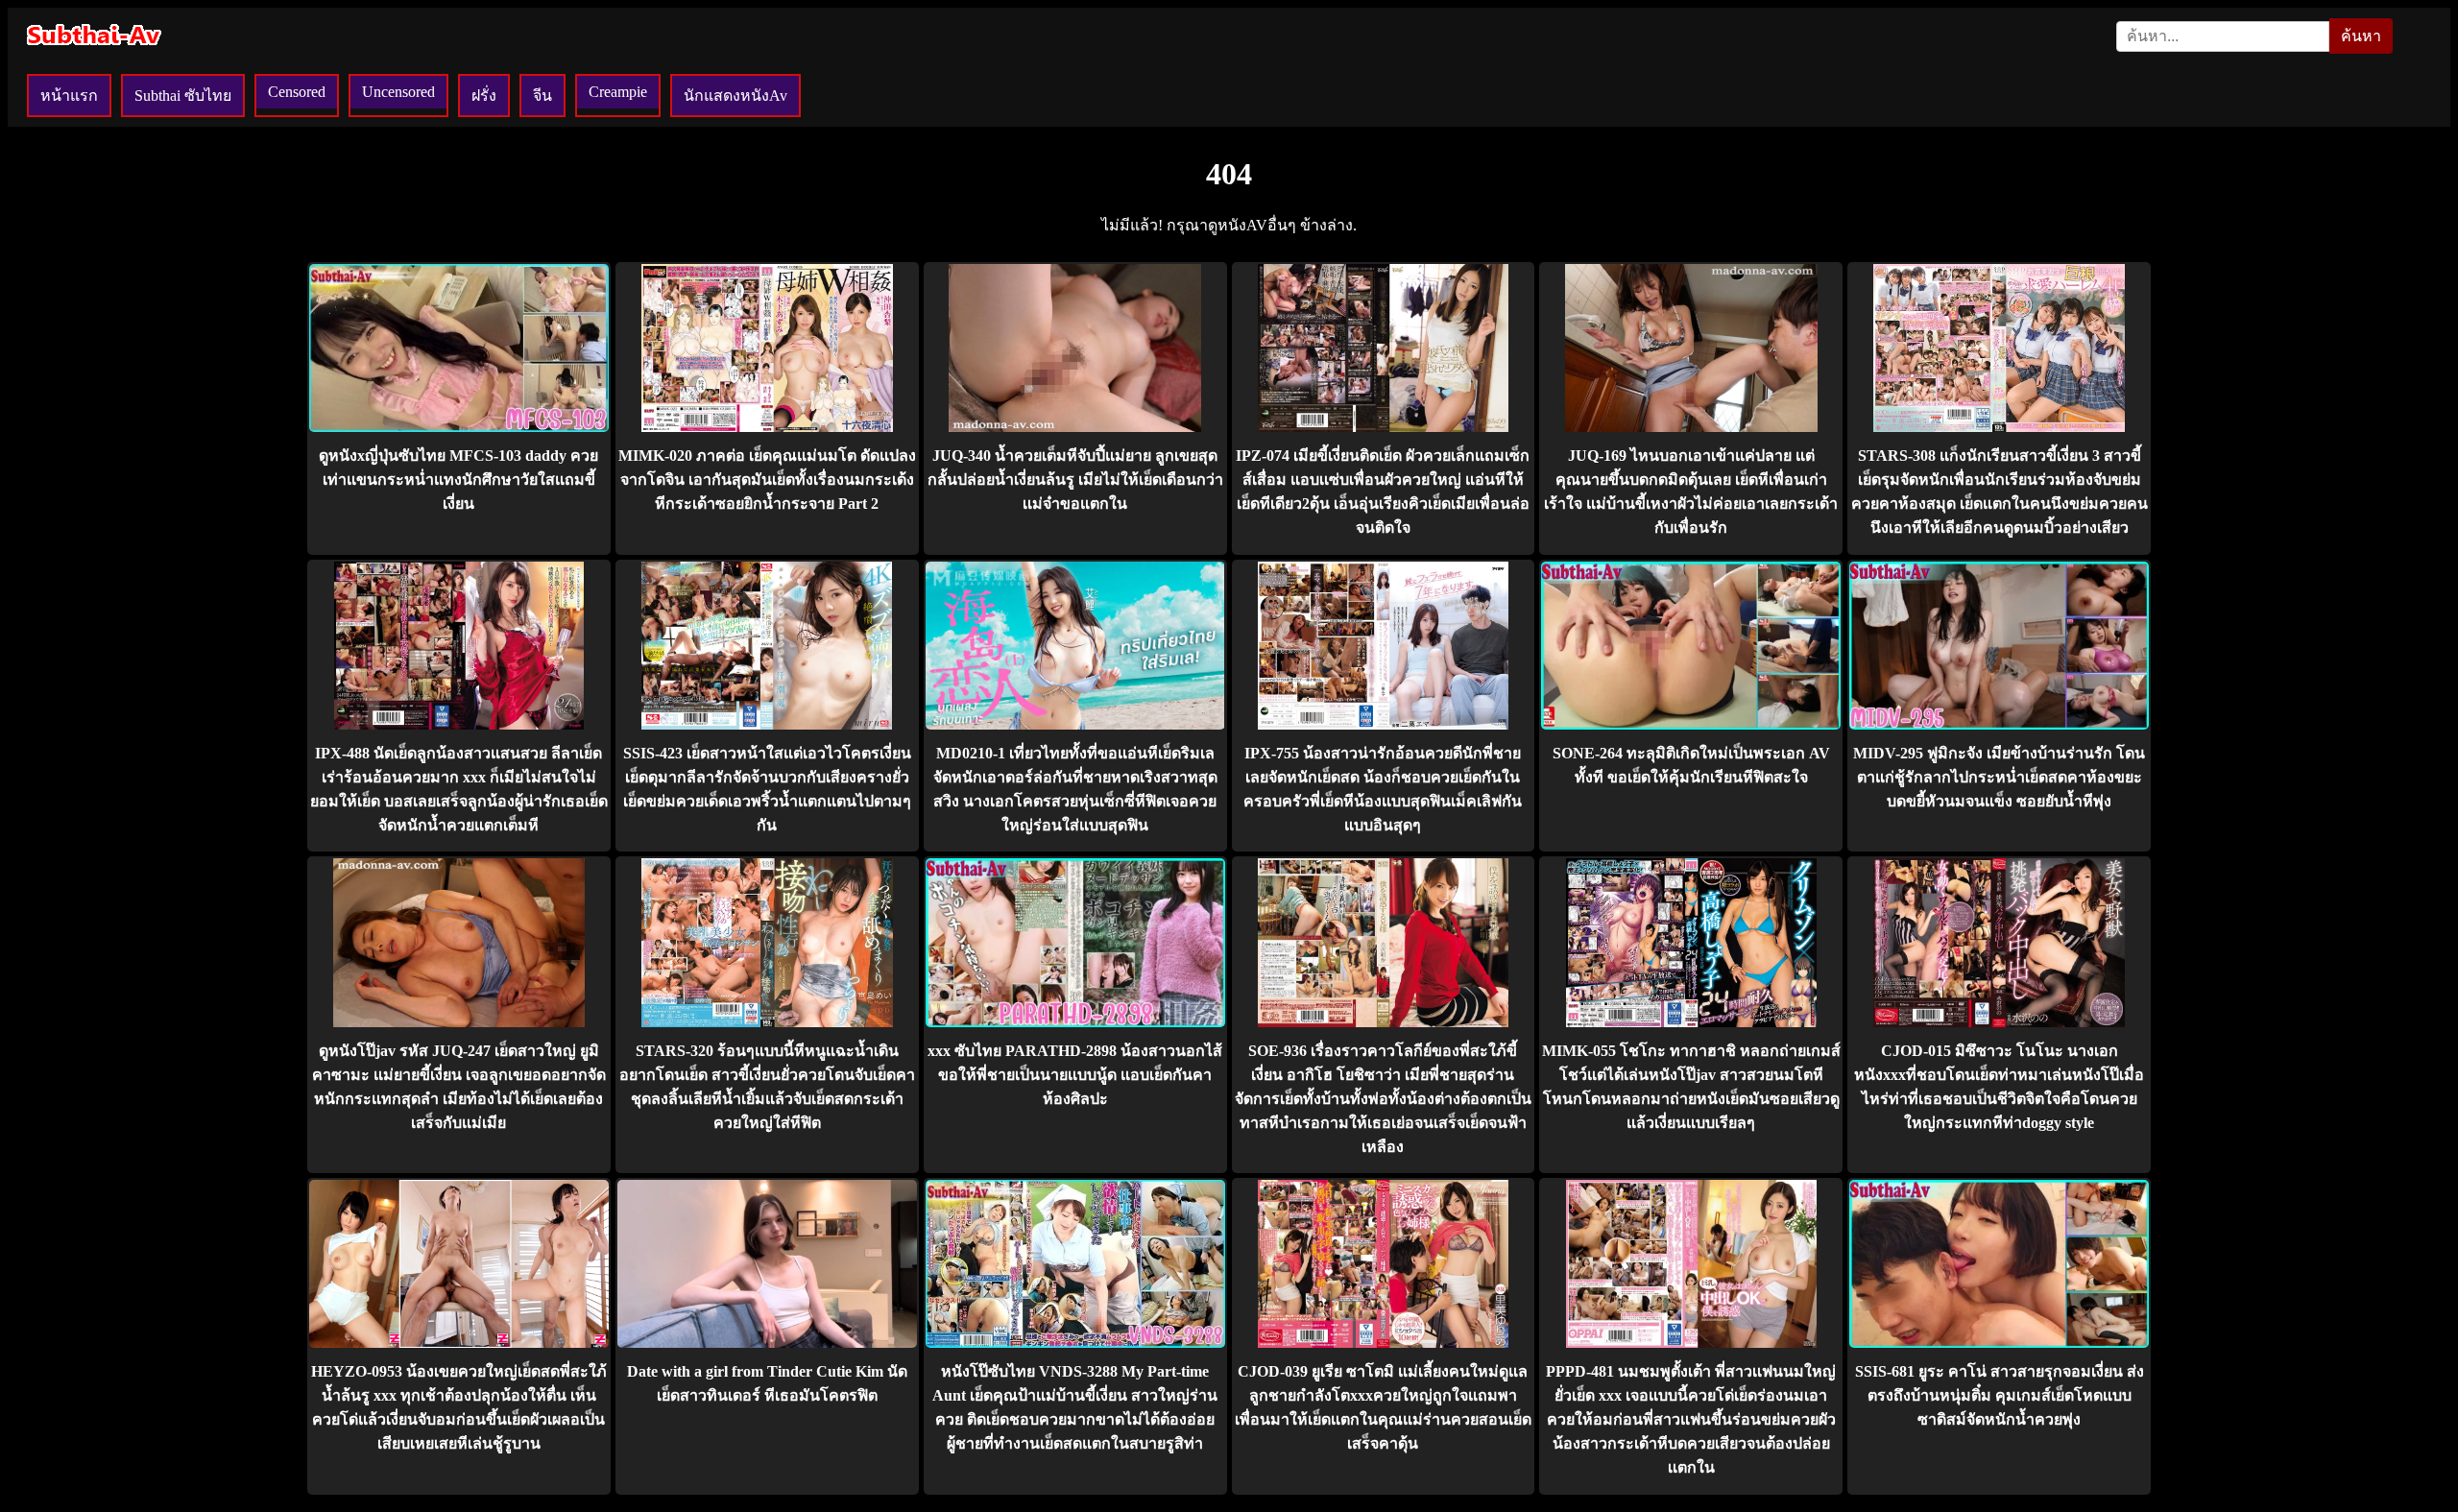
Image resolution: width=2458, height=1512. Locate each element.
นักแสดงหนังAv (735, 96)
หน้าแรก (69, 96)
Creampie (618, 92)
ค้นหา (2361, 36)
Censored (297, 92)
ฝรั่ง (484, 96)
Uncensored (398, 92)
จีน (542, 96)
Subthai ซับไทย (183, 96)
